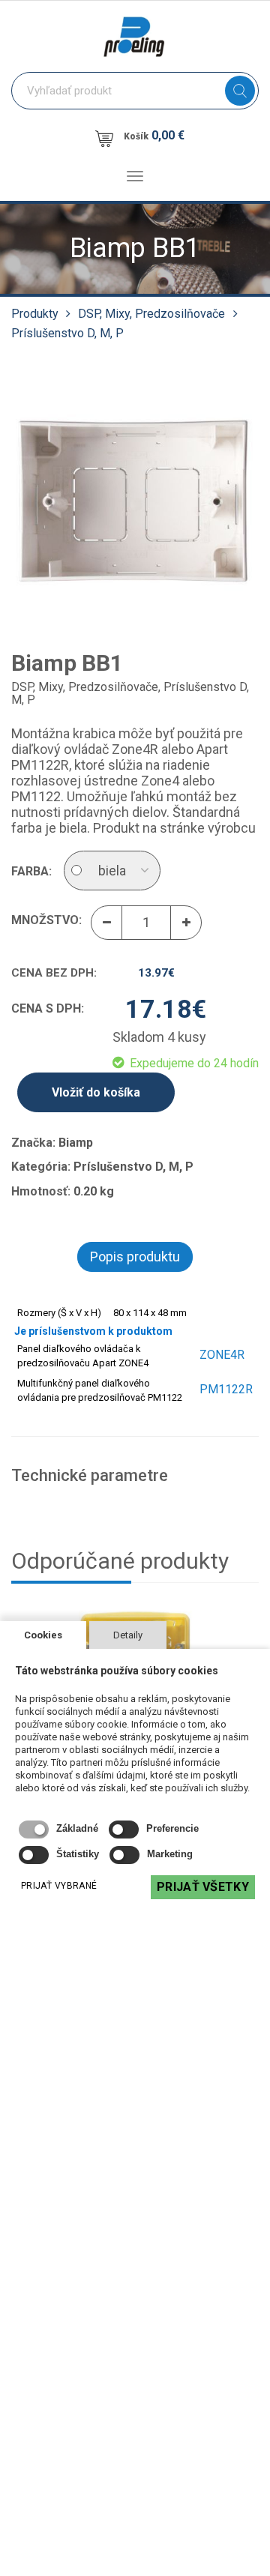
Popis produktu (135, 1257)
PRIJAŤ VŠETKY (203, 1887)
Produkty (35, 314)
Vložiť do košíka (96, 1092)
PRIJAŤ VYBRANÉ (59, 1886)
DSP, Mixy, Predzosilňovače (151, 314)
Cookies (43, 1635)
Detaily (128, 1635)
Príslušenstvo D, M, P (67, 333)
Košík (154, 135)
